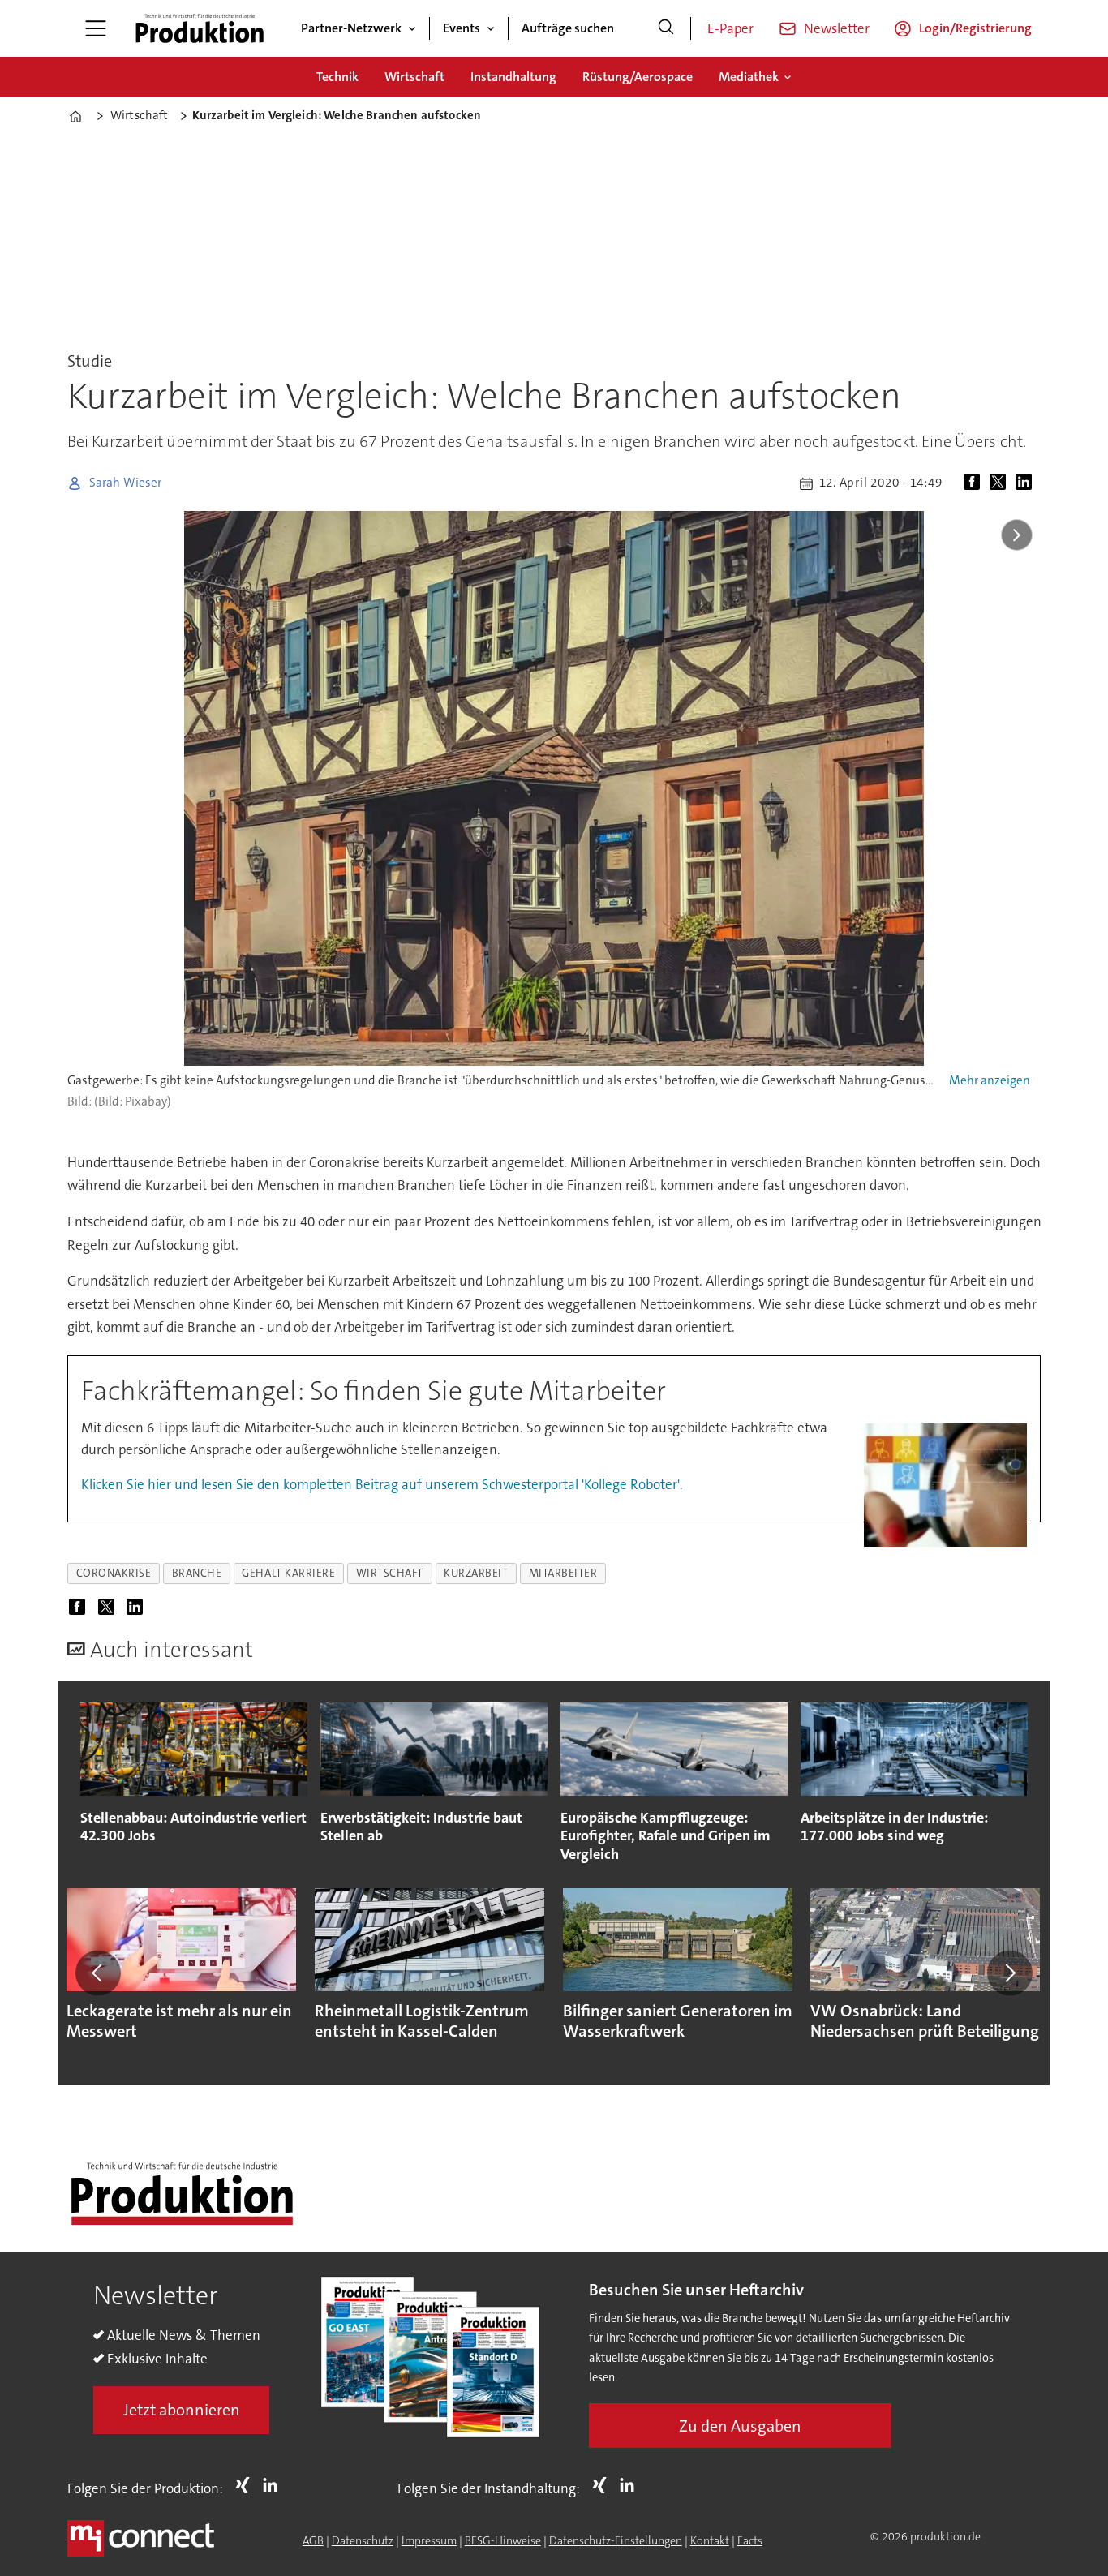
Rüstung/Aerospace (638, 77)
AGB (313, 2540)
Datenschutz (363, 2540)
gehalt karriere (288, 1573)
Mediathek (749, 77)
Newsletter (837, 28)
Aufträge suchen (568, 28)
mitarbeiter (563, 1573)
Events (462, 28)
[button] (98, 1973)
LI (274, 2485)
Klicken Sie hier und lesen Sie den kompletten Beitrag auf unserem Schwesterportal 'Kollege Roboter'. (382, 1484)
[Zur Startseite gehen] (200, 28)
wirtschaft (390, 1573)
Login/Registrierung (975, 28)
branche (197, 1573)
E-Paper (730, 28)
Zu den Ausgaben (740, 2426)
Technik (337, 77)
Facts (750, 2540)
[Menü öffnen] (96, 28)
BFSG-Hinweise (503, 2540)
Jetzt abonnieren (182, 2410)
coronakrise (114, 1573)
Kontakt (710, 2540)
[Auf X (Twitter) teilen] (1001, 483)
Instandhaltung (513, 77)
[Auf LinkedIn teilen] (1027, 483)
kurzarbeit (476, 1573)
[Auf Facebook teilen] (975, 483)
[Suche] (666, 28)
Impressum (429, 2540)
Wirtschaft (414, 77)
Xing (247, 2485)
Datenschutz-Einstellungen (616, 2540)
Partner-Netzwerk (351, 28)
